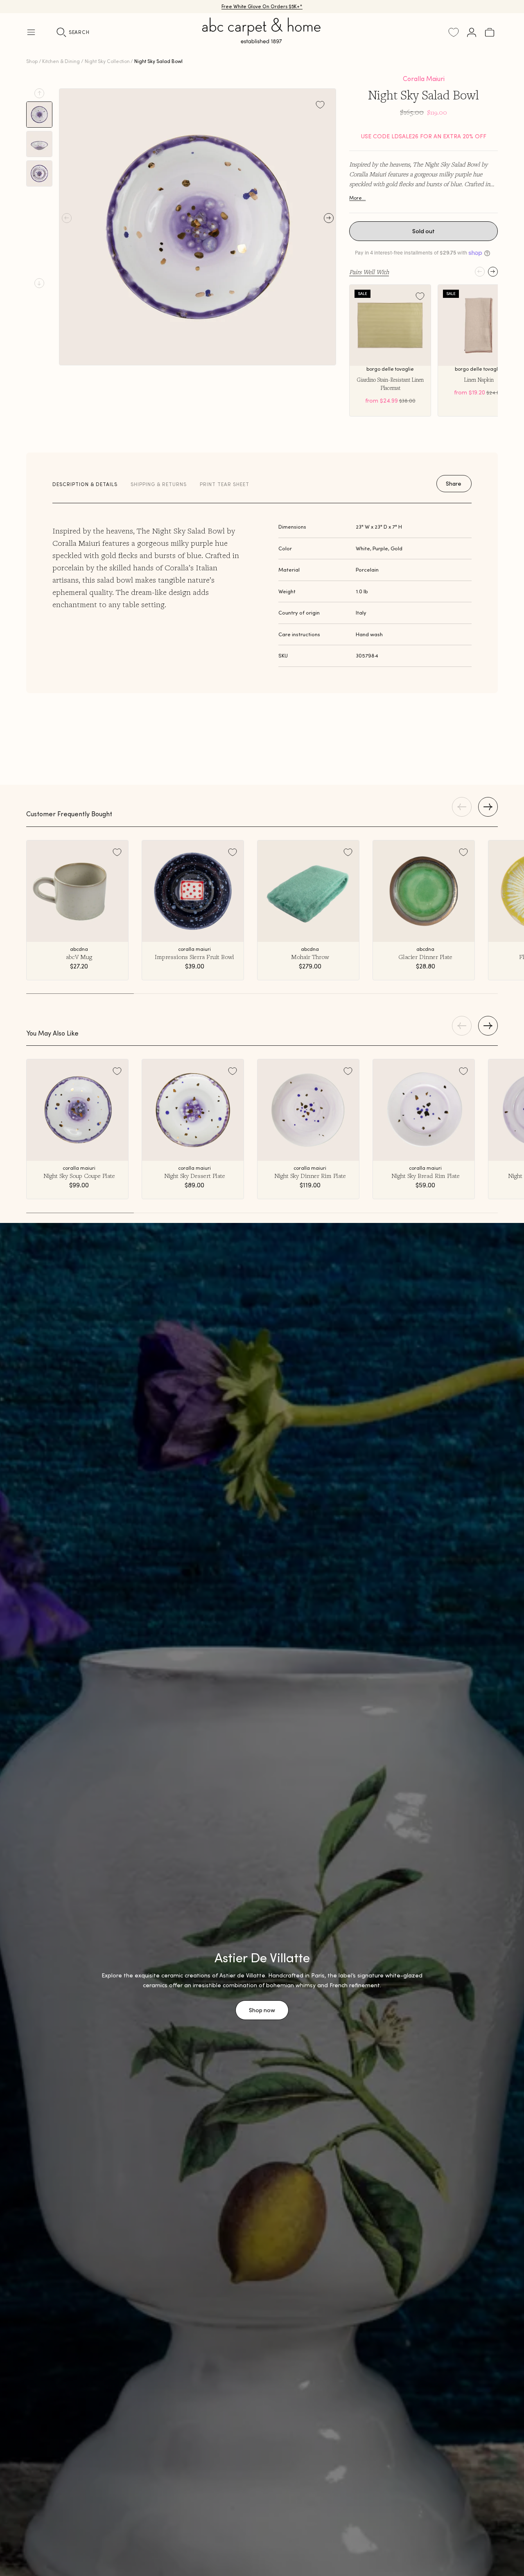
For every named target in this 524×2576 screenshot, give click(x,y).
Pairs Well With (369, 272)
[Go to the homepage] (262, 40)
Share (454, 484)
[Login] (472, 32)
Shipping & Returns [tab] (159, 484)
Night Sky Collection (107, 61)
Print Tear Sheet (225, 484)
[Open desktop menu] (31, 32)
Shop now (262, 2010)
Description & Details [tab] (85, 484)
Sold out (423, 231)
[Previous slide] (39, 93)
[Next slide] (39, 283)
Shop (32, 61)
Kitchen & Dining (61, 61)
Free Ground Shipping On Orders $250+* (262, 6)
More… (357, 198)
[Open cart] (490, 32)
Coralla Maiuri (424, 79)
